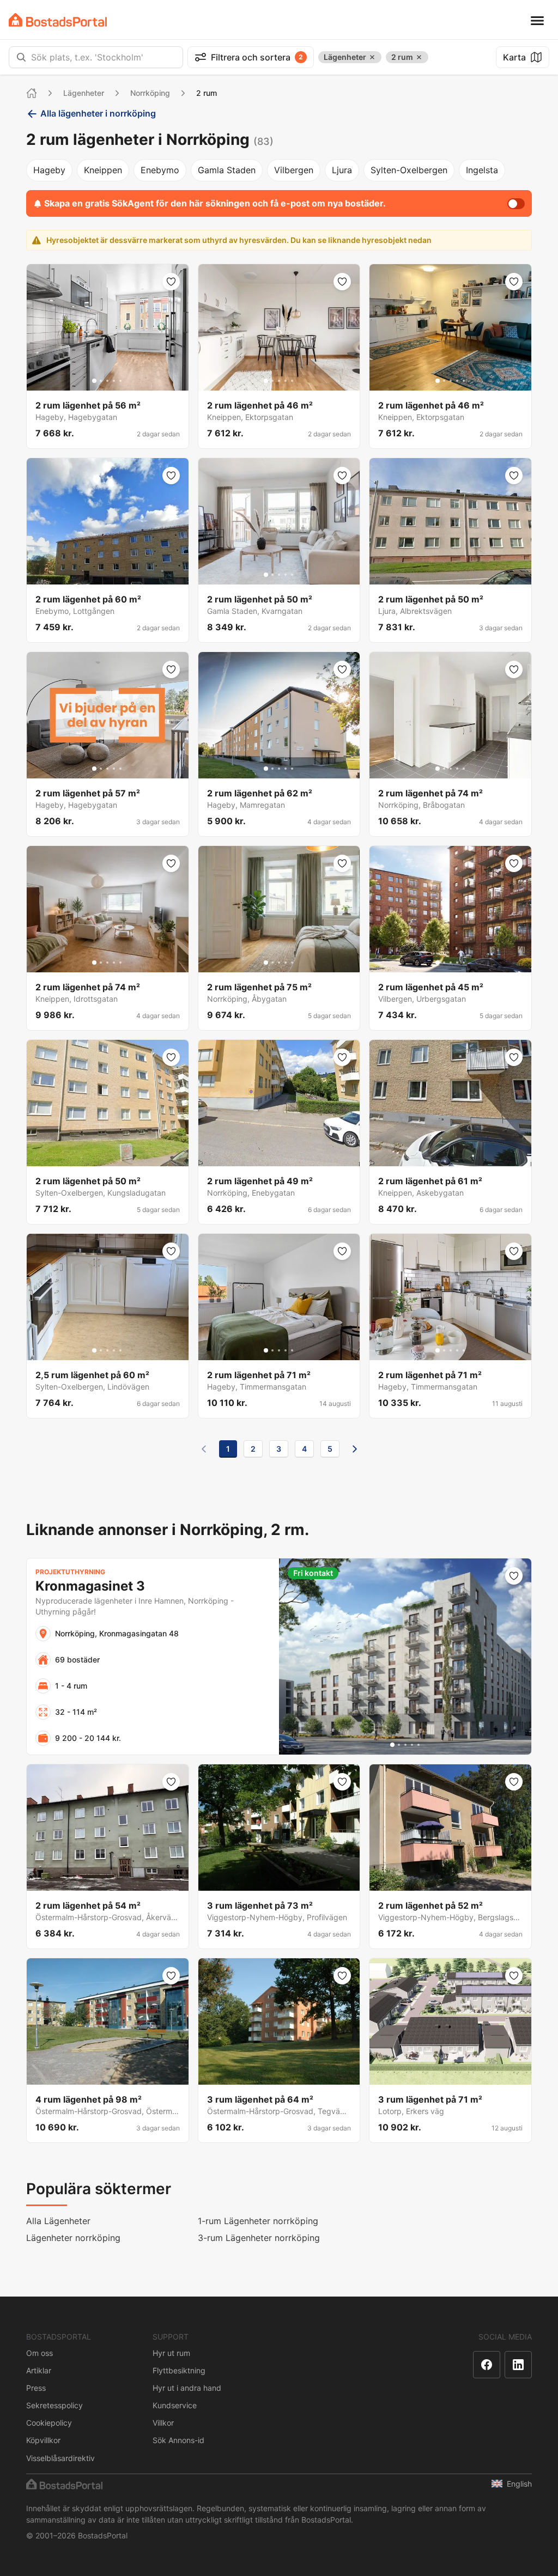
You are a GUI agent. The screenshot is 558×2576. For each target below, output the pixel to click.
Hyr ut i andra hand (187, 2388)
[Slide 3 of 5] (107, 381)
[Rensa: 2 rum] (419, 57)
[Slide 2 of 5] (101, 381)
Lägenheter (84, 93)
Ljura (342, 170)
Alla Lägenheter (58, 2221)
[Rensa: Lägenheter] (372, 57)
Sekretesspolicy (54, 2405)
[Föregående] (204, 1449)
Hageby (49, 170)
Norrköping (150, 93)
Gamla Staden (227, 170)
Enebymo (160, 170)
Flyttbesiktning (179, 2370)
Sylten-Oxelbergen (409, 170)
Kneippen (103, 170)
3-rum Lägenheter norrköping (259, 2238)
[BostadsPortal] (58, 20)
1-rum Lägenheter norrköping (258, 2221)
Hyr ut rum (171, 2353)
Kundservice (175, 2405)
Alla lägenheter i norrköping (98, 113)
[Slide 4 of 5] (114, 381)
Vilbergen (294, 170)
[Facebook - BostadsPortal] (487, 2365)
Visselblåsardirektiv (60, 2458)
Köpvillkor (43, 2440)
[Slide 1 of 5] (94, 381)
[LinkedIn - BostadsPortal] (518, 2365)
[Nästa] (355, 1449)
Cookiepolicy (49, 2423)
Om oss (40, 2353)
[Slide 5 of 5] (120, 381)
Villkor (163, 2423)
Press (36, 2388)
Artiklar (39, 2370)
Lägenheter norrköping (73, 2238)
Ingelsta (482, 170)
